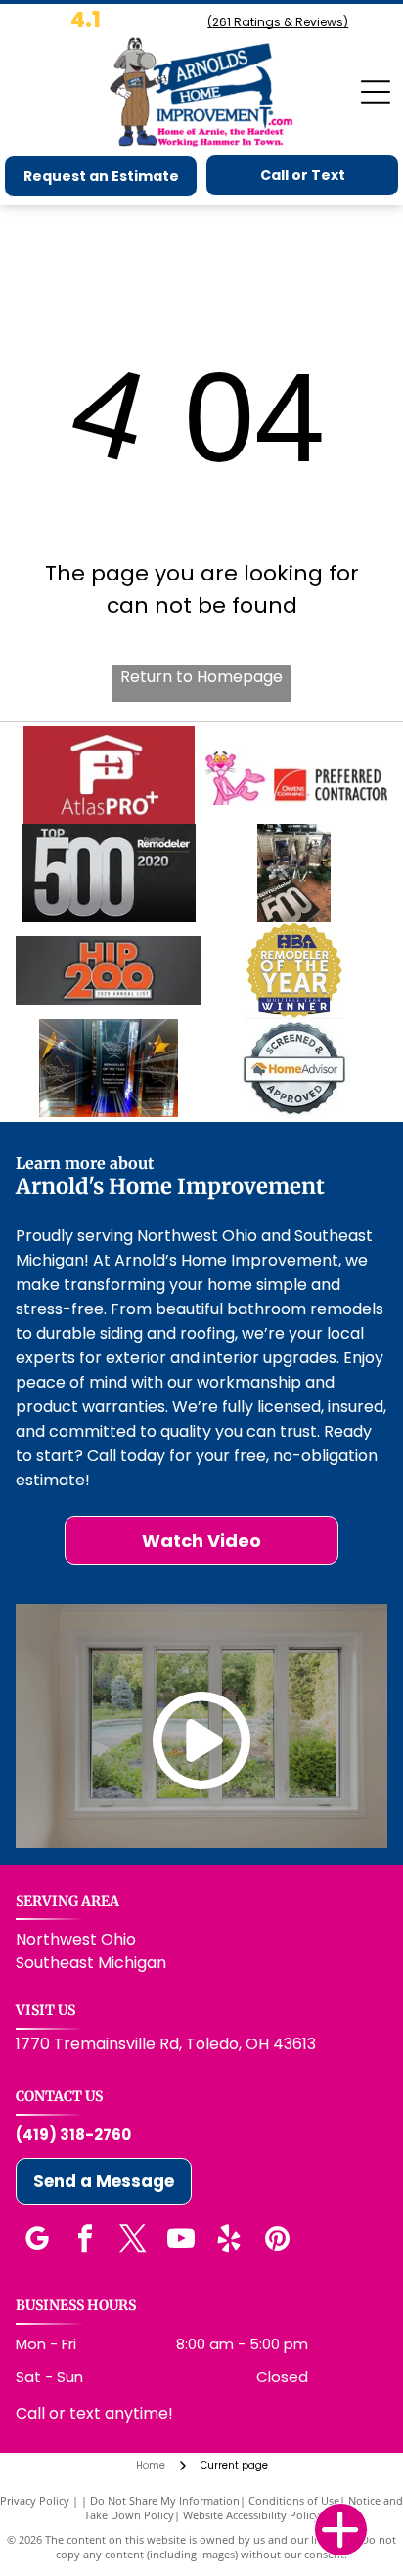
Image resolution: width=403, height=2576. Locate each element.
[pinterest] (277, 2241)
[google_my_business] (37, 2241)
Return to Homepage (201, 677)
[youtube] (181, 2241)
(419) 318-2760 (73, 2135)
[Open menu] (376, 92)
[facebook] (85, 2241)
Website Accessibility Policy (251, 2515)
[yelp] (229, 2241)
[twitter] (133, 2241)
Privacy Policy (35, 2500)
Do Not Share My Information (165, 2500)
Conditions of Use (294, 2500)
